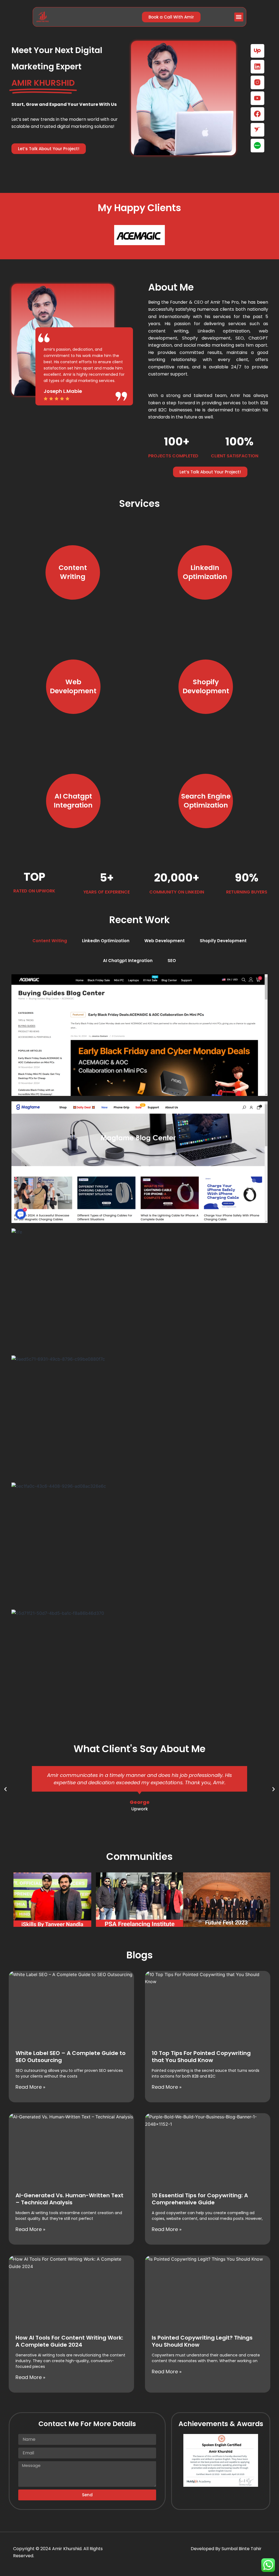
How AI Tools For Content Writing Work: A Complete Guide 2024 (69, 2341)
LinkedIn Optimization (106, 941)
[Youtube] (257, 98)
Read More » (30, 2087)
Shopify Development (223, 941)
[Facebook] (257, 114)
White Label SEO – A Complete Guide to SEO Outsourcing (71, 2057)
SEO (172, 961)
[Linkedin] (257, 67)
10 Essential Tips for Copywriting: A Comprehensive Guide (200, 2199)
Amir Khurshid (67, 2549)
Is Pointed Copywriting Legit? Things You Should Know (202, 2341)
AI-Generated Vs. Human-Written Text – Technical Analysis (69, 2199)
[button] (239, 17)
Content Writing (50, 941)
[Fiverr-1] (257, 146)
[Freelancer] (257, 130)
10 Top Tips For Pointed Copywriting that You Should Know (201, 2057)
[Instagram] (257, 82)
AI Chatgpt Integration (128, 961)
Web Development (165, 941)
